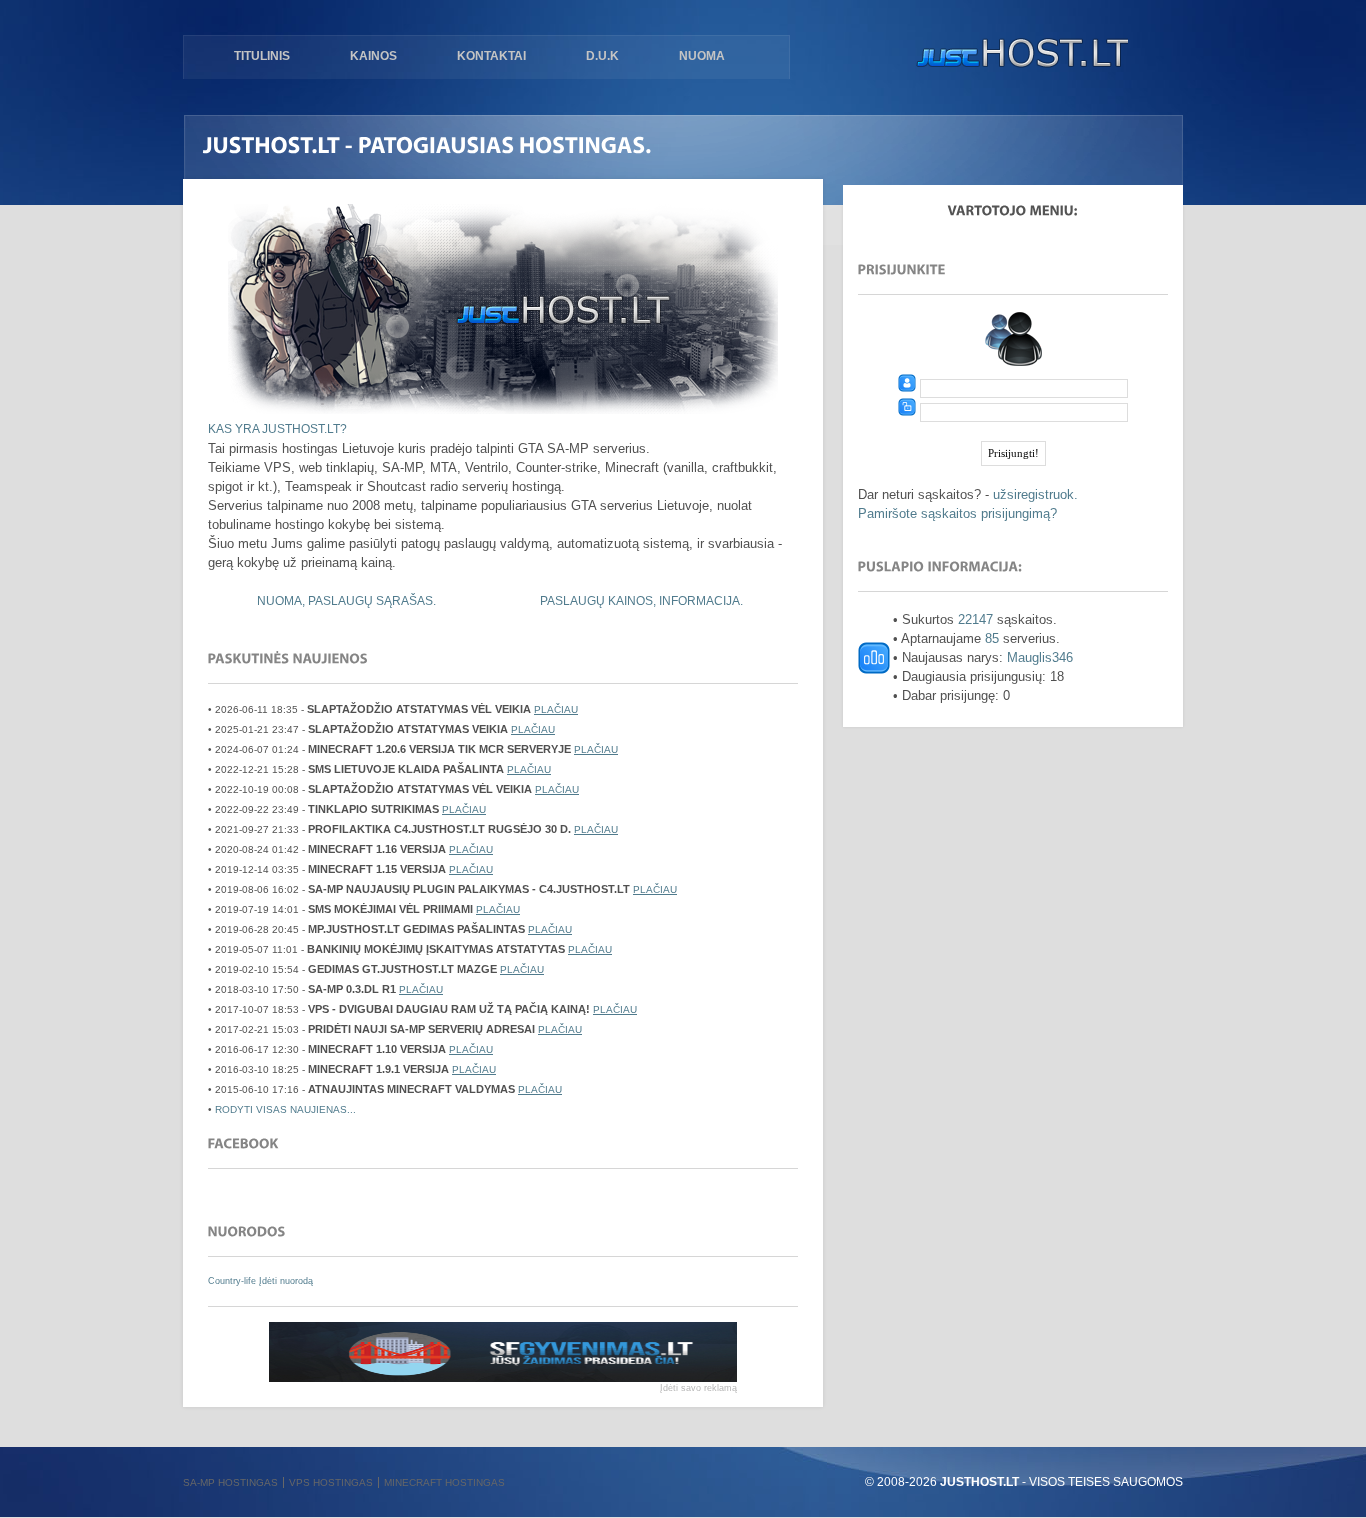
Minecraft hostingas (444, 1482)
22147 (975, 619)
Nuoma (702, 56)
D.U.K (602, 56)
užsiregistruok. (1035, 494)
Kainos (373, 56)
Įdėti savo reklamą (698, 1388)
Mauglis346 (1040, 657)
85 (992, 638)
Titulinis (262, 56)
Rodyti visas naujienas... (285, 1109)
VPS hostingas (331, 1482)
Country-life (233, 1281)
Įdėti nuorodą (286, 1281)
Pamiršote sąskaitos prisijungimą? (957, 513)
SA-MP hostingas (230, 1482)
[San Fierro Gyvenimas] (503, 1377)
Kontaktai (491, 56)
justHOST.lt (1018, 55)
